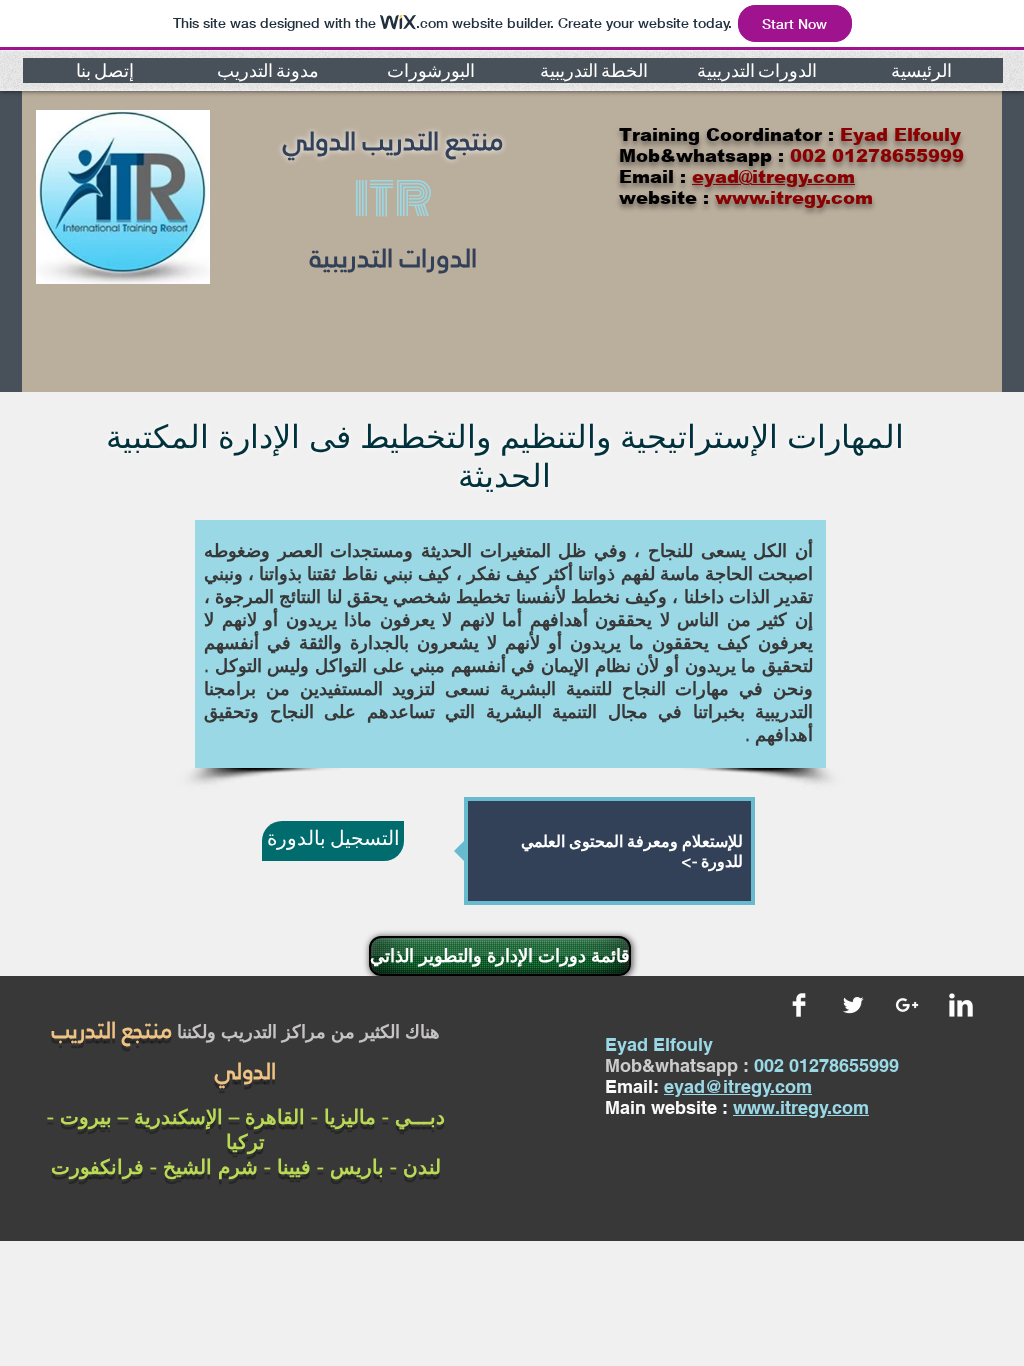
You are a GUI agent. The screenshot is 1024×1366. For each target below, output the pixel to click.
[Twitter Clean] (853, 1005)
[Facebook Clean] (799, 1005)
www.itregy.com (801, 1107)
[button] (104, 70)
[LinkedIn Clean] (961, 1005)
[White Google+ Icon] (907, 1005)
